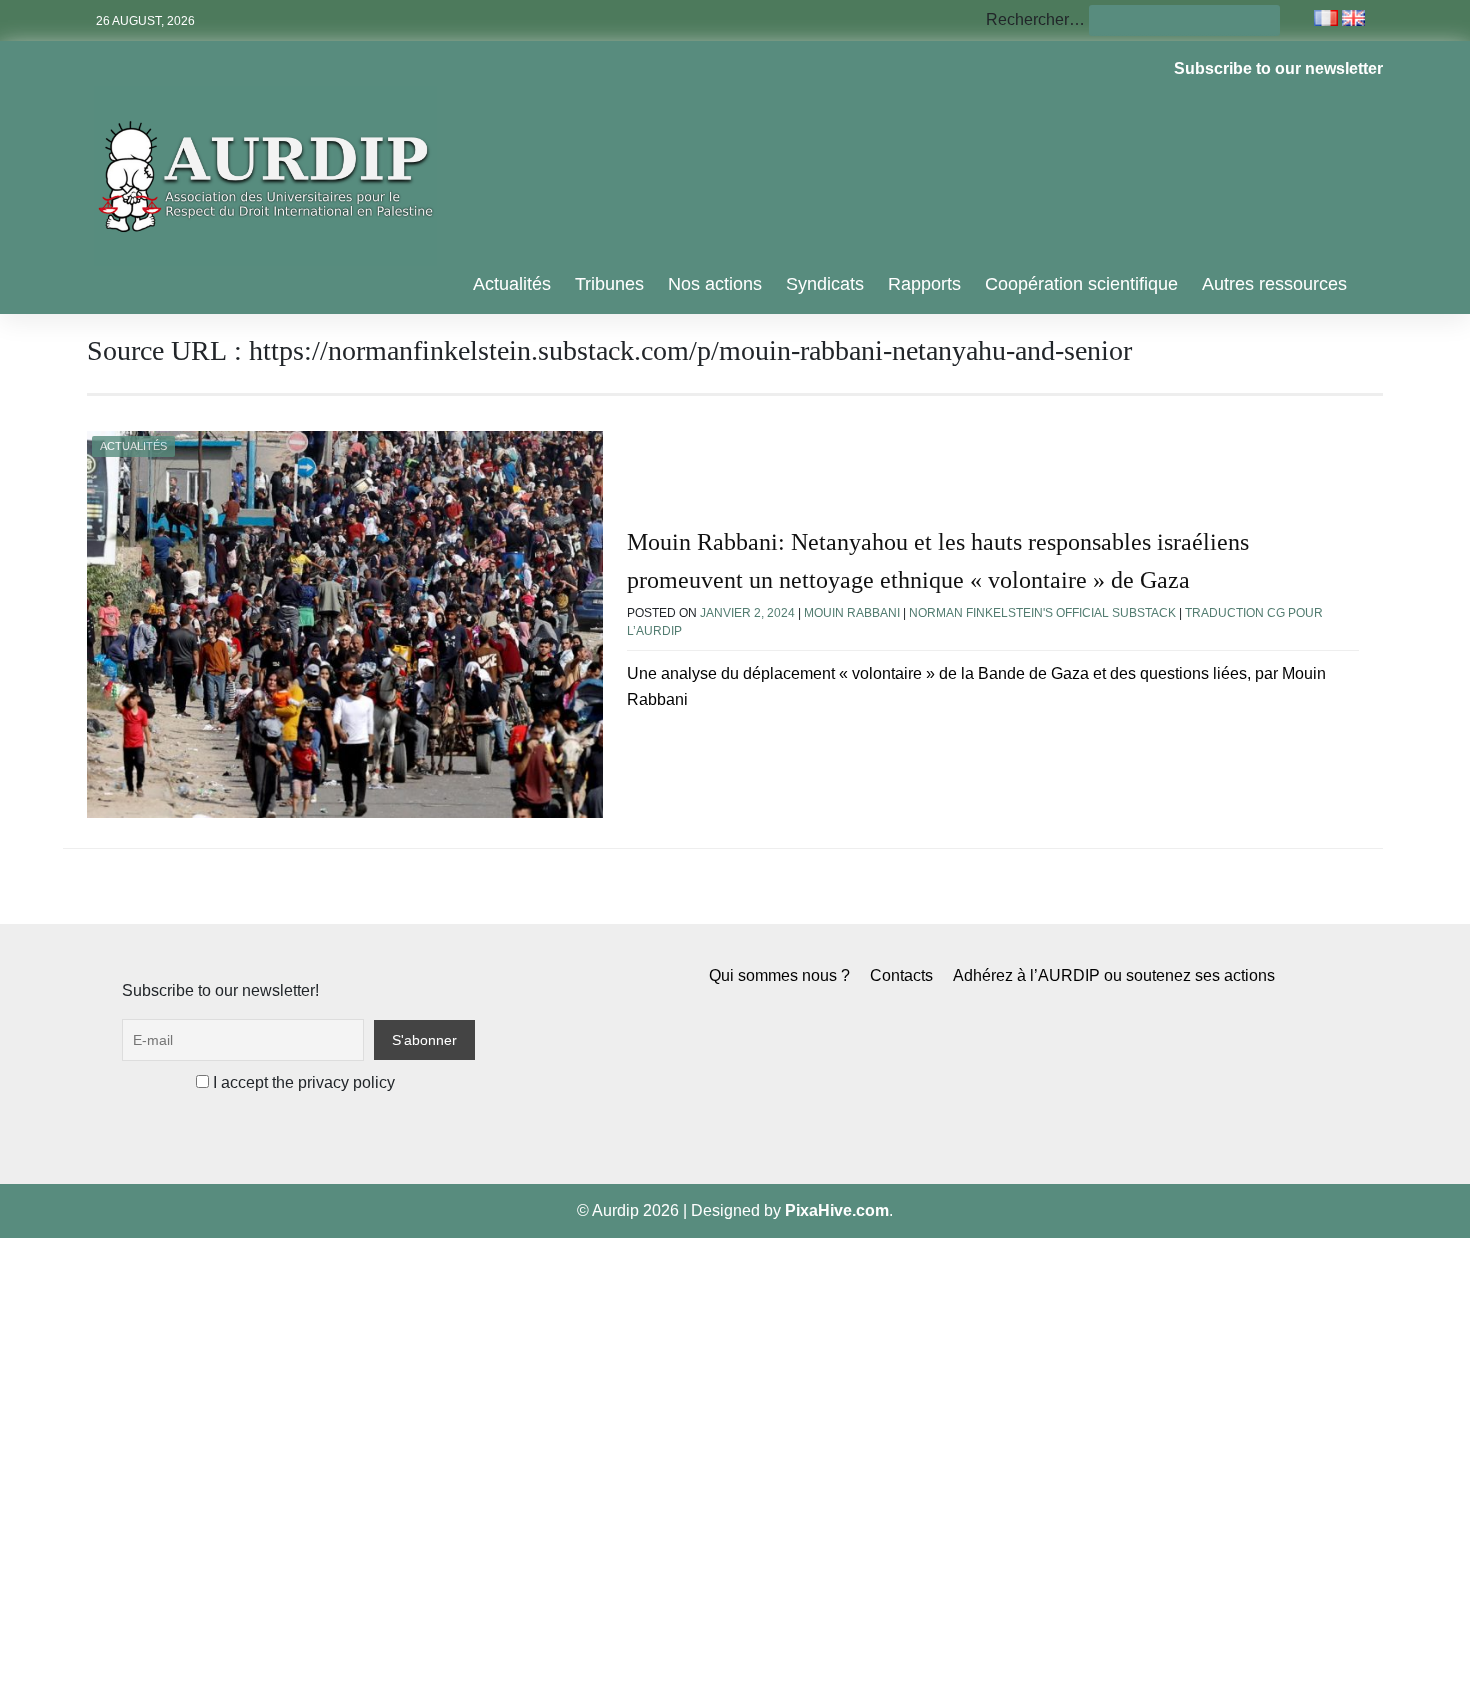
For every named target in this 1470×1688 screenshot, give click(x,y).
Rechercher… (1035, 19)
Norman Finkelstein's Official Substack (1042, 613)
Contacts (901, 975)
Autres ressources (1274, 284)
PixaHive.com (837, 1210)
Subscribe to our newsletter (1278, 68)
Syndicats (825, 284)
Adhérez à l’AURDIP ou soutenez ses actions (1114, 975)
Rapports (924, 284)
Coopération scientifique (1081, 284)
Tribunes (609, 284)
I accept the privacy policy (302, 1082)
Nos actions (715, 284)
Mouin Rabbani (852, 613)
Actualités (512, 284)
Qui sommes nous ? (779, 975)
